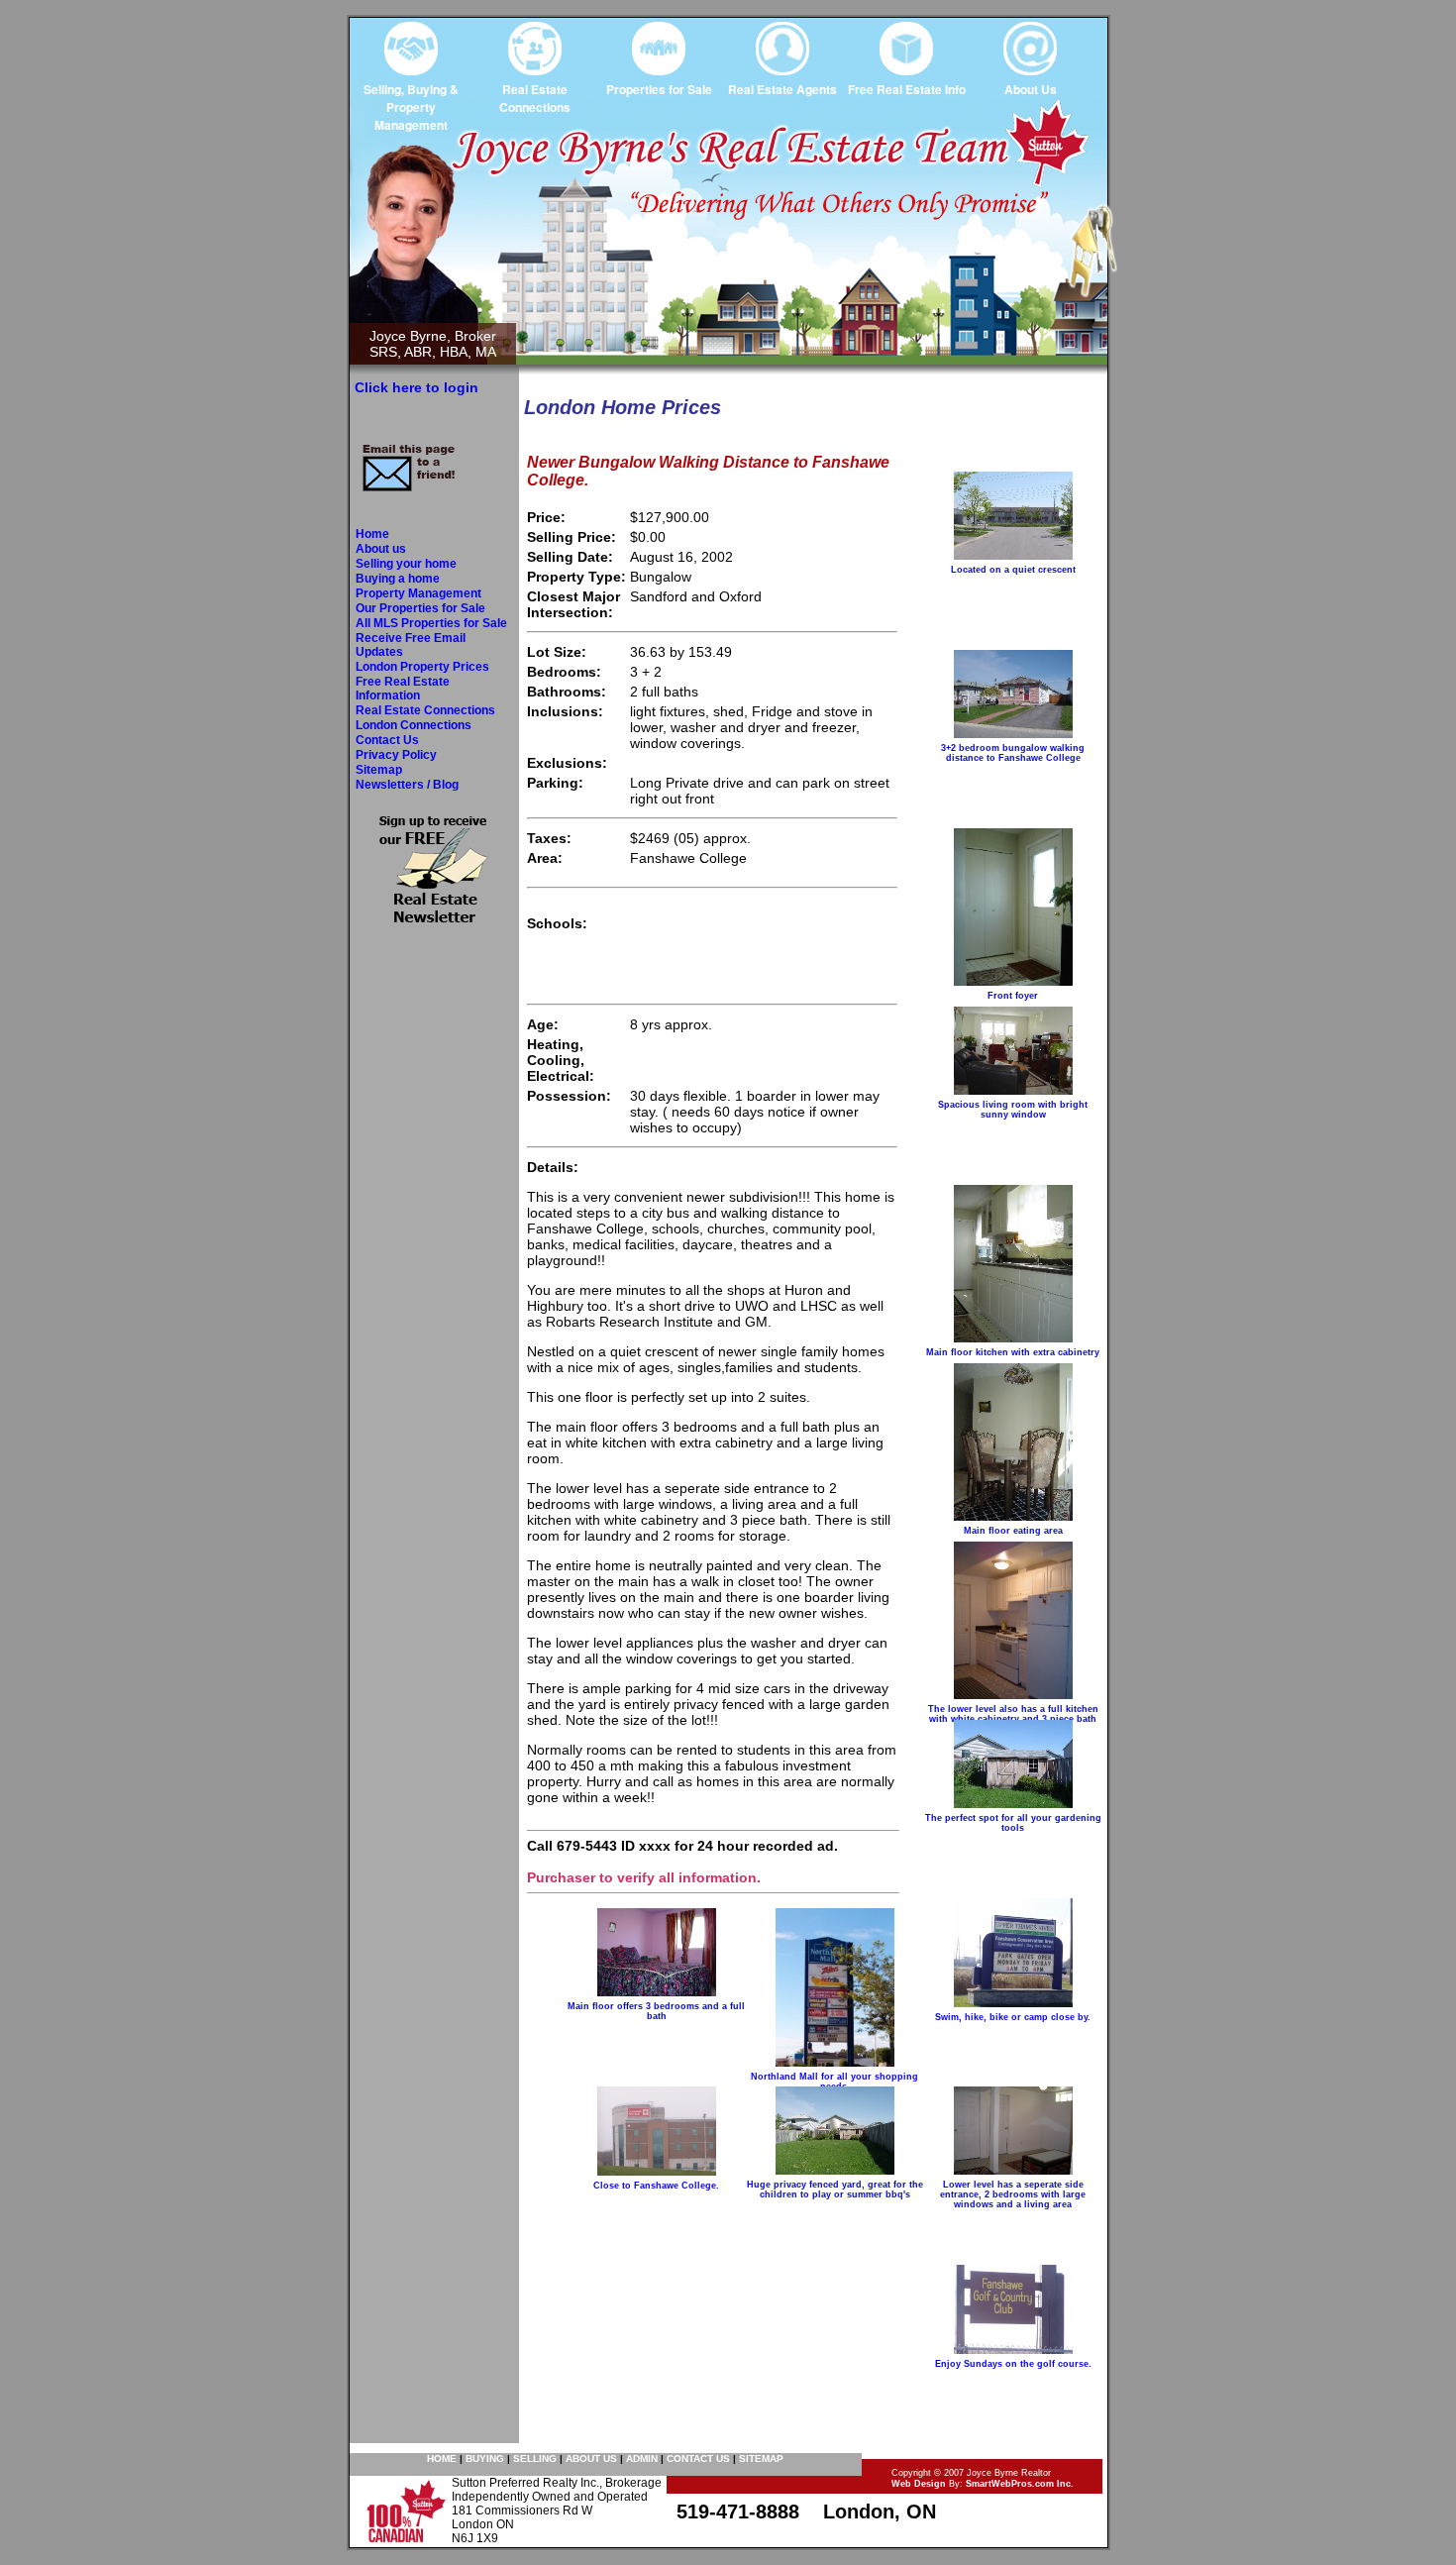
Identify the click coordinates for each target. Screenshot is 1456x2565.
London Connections (414, 725)
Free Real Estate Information (403, 689)
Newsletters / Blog (407, 785)
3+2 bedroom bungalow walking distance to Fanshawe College (1013, 753)
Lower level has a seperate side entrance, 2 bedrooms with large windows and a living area (1013, 2194)
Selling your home (406, 564)
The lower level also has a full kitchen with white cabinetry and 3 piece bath (1013, 1714)
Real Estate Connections (425, 710)
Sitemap (379, 770)
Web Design (919, 2484)
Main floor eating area (1013, 1531)
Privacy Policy (396, 755)
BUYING (485, 2458)
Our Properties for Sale (420, 608)
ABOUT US (591, 2458)
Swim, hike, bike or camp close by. (1013, 2017)
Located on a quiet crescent (1013, 570)
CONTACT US (698, 2458)
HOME (442, 2458)
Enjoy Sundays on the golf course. (1013, 2364)
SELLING (535, 2458)
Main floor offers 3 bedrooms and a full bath (656, 2011)
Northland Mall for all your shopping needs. (834, 2082)
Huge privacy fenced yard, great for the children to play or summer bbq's (835, 2190)
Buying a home (398, 579)
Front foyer (1013, 996)
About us (381, 549)
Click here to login (416, 387)
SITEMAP (761, 2458)
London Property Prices (422, 667)
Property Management (418, 593)
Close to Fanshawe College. (656, 2186)
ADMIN (642, 2458)
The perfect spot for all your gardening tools (1013, 1823)
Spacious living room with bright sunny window (1013, 1110)
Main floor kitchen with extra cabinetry (1013, 1352)
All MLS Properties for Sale (431, 623)
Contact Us (387, 740)
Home (372, 534)
